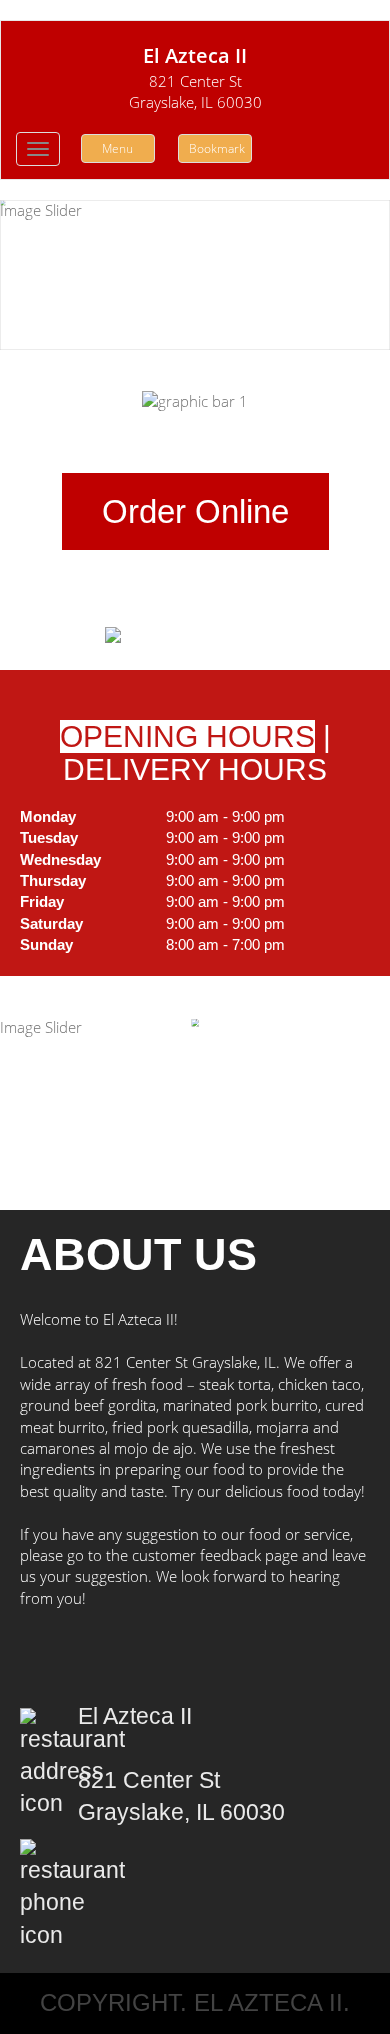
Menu (117, 148)
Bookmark (217, 148)
